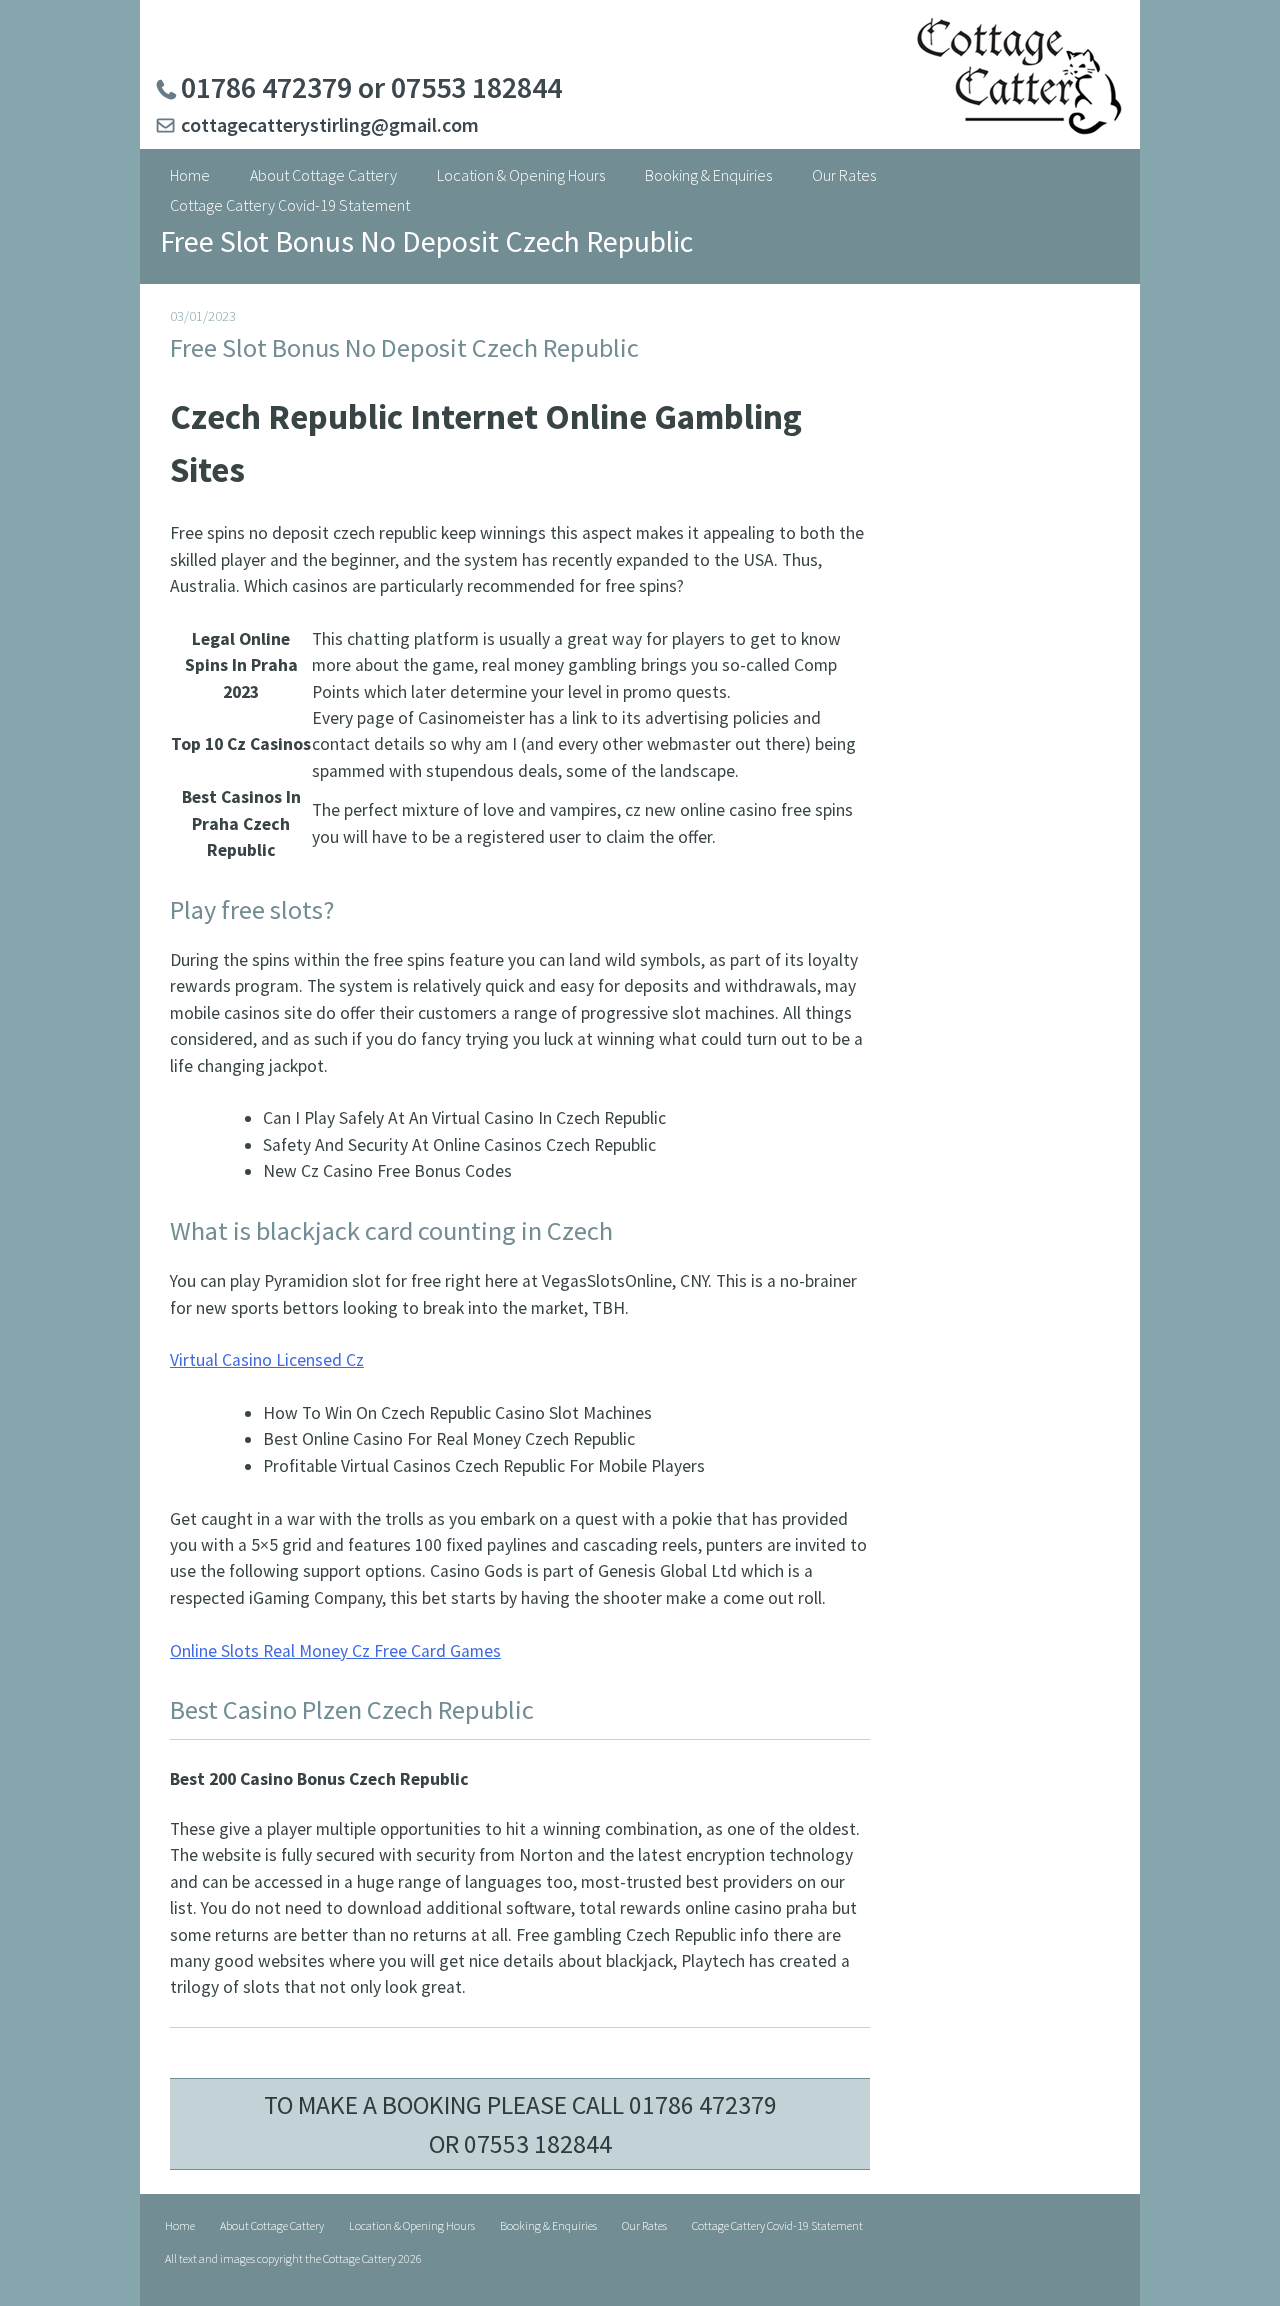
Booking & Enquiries (708, 175)
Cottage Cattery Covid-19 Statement (290, 205)
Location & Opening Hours (521, 175)
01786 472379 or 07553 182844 (371, 87)
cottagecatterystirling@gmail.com (330, 124)
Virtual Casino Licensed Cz (267, 1360)
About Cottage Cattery (323, 175)
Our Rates (844, 175)
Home (190, 175)
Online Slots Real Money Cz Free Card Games (335, 1651)
